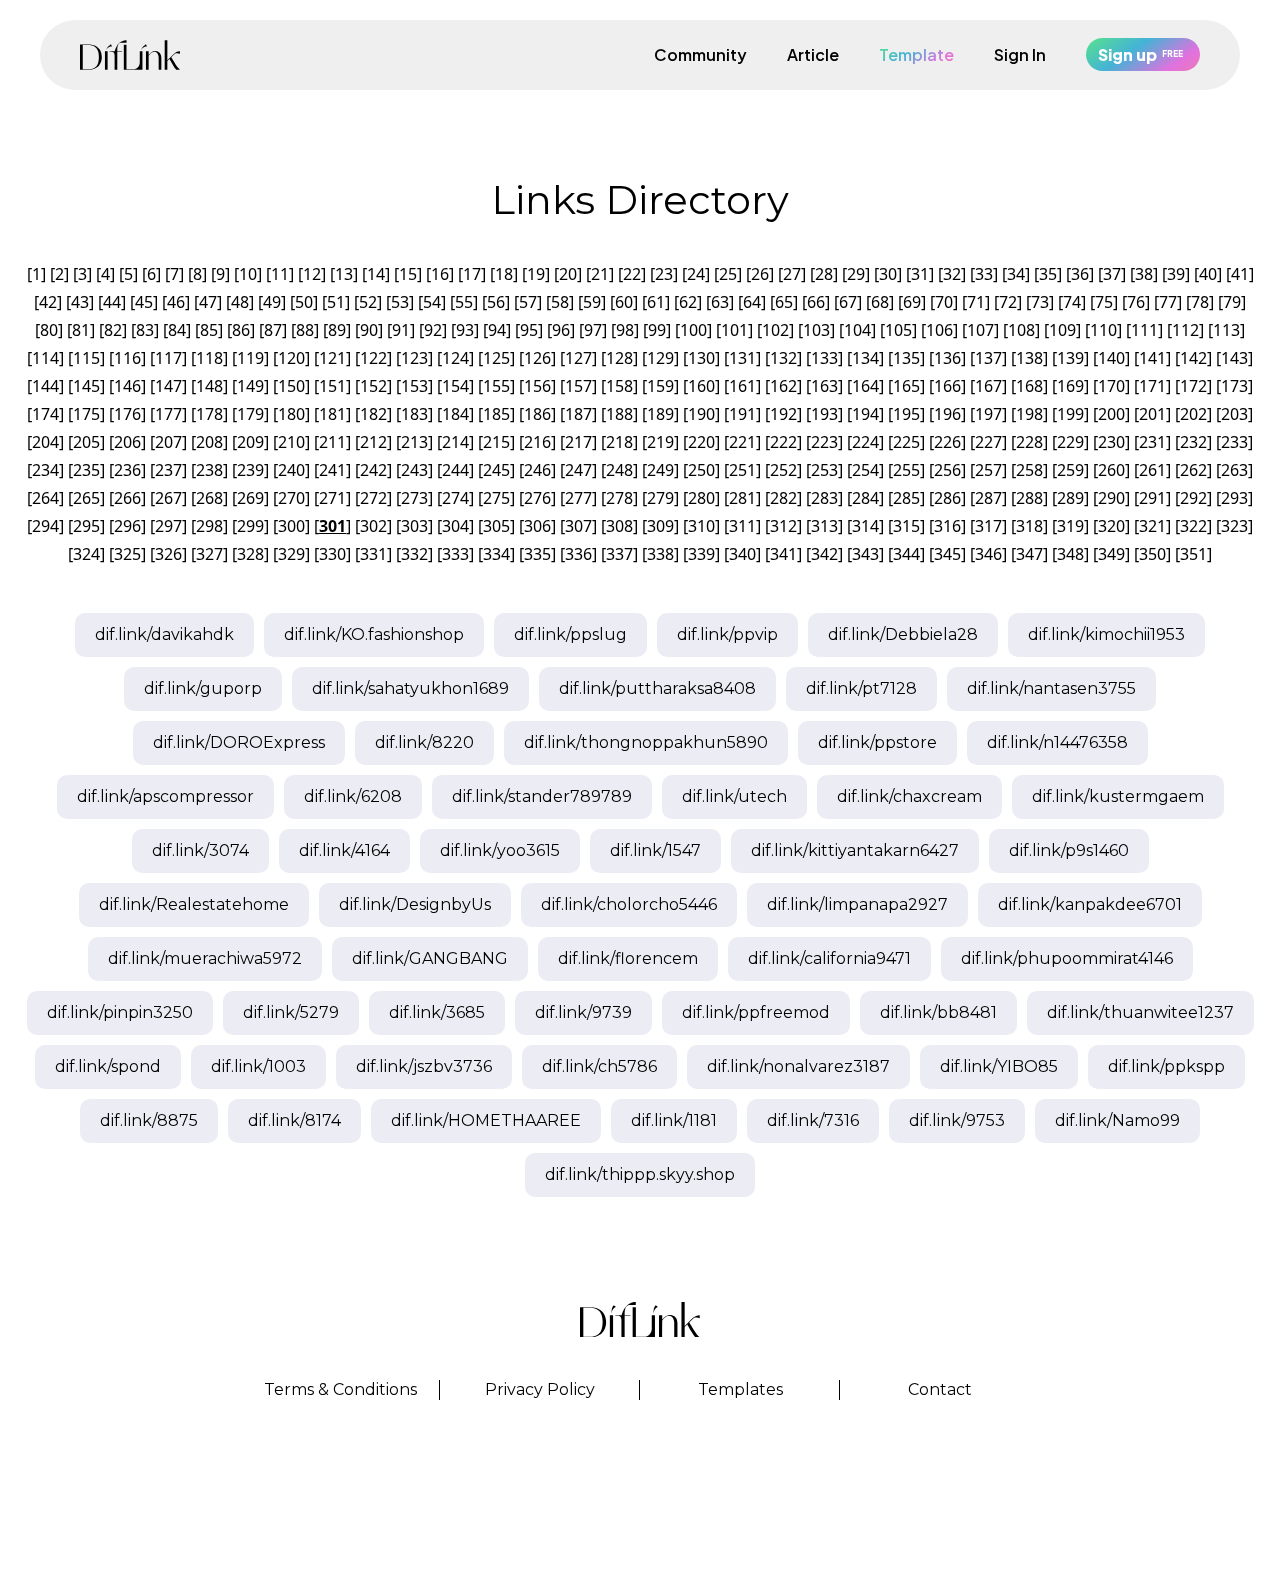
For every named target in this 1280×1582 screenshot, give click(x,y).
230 (1111, 442)
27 (792, 274)
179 (250, 414)
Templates (740, 1389)
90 (369, 330)
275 (496, 498)
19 (536, 274)
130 (701, 358)
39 (1176, 274)
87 (273, 330)
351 (1193, 554)
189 (660, 414)
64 (752, 302)
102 (775, 330)
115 (86, 358)
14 (376, 274)
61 (656, 302)
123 (414, 358)
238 (209, 470)
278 (619, 498)
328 (250, 554)
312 (783, 526)
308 (619, 526)
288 (1029, 498)
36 (1080, 274)
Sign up (1140, 54)
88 (305, 330)
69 (912, 302)
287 (988, 498)
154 (455, 386)
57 (528, 302)
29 (856, 274)
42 (48, 302)
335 (537, 554)
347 (1029, 554)
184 (455, 414)
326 (168, 554)
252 (783, 470)
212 (373, 442)
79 (1232, 302)
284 (865, 498)
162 (783, 386)
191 (742, 414)
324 (86, 554)
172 (1193, 386)
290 (1111, 498)
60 (624, 302)
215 (496, 442)
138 (1029, 358)
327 (209, 554)
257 (988, 470)
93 (465, 330)
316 (947, 526)
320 (1111, 526)
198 (1029, 414)
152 (373, 386)
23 (664, 274)
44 (112, 302)
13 (344, 274)
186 (537, 414)
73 (1040, 302)
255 (906, 470)
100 (693, 330)
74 (1072, 302)
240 (291, 470)
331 (373, 554)
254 (865, 470)
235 (86, 470)
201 (1152, 414)
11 (280, 274)
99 (657, 330)
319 (1070, 526)
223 (824, 442)
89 (337, 330)
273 (414, 498)
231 (1152, 442)
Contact (940, 1389)
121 (332, 358)
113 (1226, 330)
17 (472, 274)
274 (455, 498)
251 (742, 470)
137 (988, 358)
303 (414, 526)
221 (742, 442)
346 (988, 554)
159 (660, 386)
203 (1234, 414)
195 (906, 414)
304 (455, 526)
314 (865, 526)
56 (496, 302)
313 (824, 526)
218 (619, 442)
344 (906, 554)
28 (824, 274)
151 (332, 386)
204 (45, 442)
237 (168, 470)
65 (784, 302)
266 (127, 498)
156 (537, 386)
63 (720, 302)
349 (1111, 554)
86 (241, 330)
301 (332, 526)
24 (696, 274)
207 (168, 442)
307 (578, 526)
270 (291, 498)
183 (414, 414)
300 (291, 526)
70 (944, 302)
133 (824, 358)
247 (578, 470)
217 (578, 442)
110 (1103, 330)
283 (824, 498)
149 (250, 386)
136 (947, 358)
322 (1193, 526)
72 (1008, 302)
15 (408, 274)
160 (701, 386)
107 (980, 330)
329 (291, 554)
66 (816, 302)
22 (632, 274)
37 (1112, 274)
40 (1208, 274)
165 (906, 386)
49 (272, 302)
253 (824, 470)
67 (848, 302)
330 (332, 554)
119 (250, 358)
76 (1136, 302)
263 (1234, 470)
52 (368, 302)
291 (1152, 498)
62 (688, 302)
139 (1070, 358)
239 (250, 470)
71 (976, 302)
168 (1029, 386)
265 (86, 498)
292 (1193, 498)
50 (304, 302)
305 (496, 526)
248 (619, 470)
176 (127, 414)
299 (250, 526)
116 (127, 358)
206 (127, 442)
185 (496, 414)
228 (1029, 442)
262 (1193, 470)
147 (168, 386)
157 (578, 386)
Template (916, 54)
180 (291, 414)
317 (988, 526)
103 (816, 330)
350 (1152, 554)
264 (45, 498)
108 (1021, 330)
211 (332, 442)
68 (880, 302)
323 (1234, 526)
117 (168, 358)
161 (742, 386)
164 (865, 386)
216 (537, 442)
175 (86, 414)
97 (593, 330)
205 (86, 442)
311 (742, 526)
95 (529, 330)
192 (783, 414)
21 (600, 274)
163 (824, 386)
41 (1240, 274)
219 (660, 442)
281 (742, 498)
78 (1200, 302)
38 (1144, 274)
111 (1144, 330)
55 (464, 302)
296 (127, 526)
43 (80, 302)
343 (865, 554)
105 (898, 330)
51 (336, 302)
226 (947, 442)
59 (592, 302)
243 (414, 470)
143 (1234, 358)
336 (578, 554)
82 (113, 330)
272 (373, 498)
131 (742, 358)
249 (660, 470)
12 (312, 274)
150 (291, 386)
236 (127, 470)
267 (168, 498)
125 (496, 358)
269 (250, 498)
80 (49, 330)
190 (701, 414)
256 (947, 470)
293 (1234, 498)
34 (1016, 274)
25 (728, 274)
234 (45, 470)
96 (561, 330)
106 (939, 330)
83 (145, 330)
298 (209, 526)
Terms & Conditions (340, 1389)
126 (537, 358)
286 (947, 498)
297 (168, 526)
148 (209, 386)
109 (1062, 330)
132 (783, 358)
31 (920, 274)
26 (760, 274)
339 (701, 554)
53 (400, 302)
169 (1070, 386)
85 (209, 330)
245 (496, 470)
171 (1152, 386)
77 (1168, 302)
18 (504, 274)
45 (144, 302)
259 (1070, 470)
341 (783, 554)
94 (497, 330)
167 (988, 386)
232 (1193, 442)
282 (783, 498)
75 (1104, 302)
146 (127, 386)
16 (440, 274)
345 (947, 554)
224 (865, 442)
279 (660, 498)
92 (433, 330)
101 (734, 330)
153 (414, 386)
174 (45, 414)
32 (952, 274)
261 (1152, 470)
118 (209, 358)
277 (578, 498)
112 (1185, 330)
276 (537, 498)
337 (619, 554)
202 (1193, 414)
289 (1070, 498)
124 (455, 358)
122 (373, 358)
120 (291, 358)
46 (176, 302)
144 (45, 386)
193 (824, 414)
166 (947, 386)
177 (168, 414)
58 (560, 302)
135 (906, 358)
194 (865, 414)
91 (401, 330)
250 (701, 470)
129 (660, 358)
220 (701, 442)
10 (248, 274)
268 (209, 498)
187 (578, 414)
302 (373, 526)
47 (208, 302)
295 (86, 526)
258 (1029, 470)
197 (988, 414)
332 (414, 554)
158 (619, 386)
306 (537, 526)
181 (332, 414)
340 (742, 554)
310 (701, 526)
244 (455, 470)
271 (332, 498)
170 (1111, 386)
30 (888, 274)
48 (240, 302)
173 (1234, 386)
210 (291, 442)
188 (619, 414)
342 (824, 554)
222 (783, 442)
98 (625, 330)
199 (1070, 414)
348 (1070, 554)
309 (660, 526)
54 (432, 302)
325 (127, 554)
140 (1111, 358)
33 (984, 274)
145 (86, 386)
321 (1152, 526)
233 (1234, 442)
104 (857, 330)
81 (81, 330)
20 (568, 274)
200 (1111, 414)
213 (414, 442)
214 (455, 442)
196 (947, 414)
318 (1029, 526)
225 (906, 442)
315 (906, 526)
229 (1070, 442)
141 (1152, 358)
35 (1048, 274)
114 (45, 358)
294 (45, 526)
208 (209, 442)
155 (496, 386)
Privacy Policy (540, 1389)
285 (906, 498)
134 (865, 358)
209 (250, 442)
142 (1193, 358)
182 (373, 414)
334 (496, 554)
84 (177, 330)
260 (1111, 470)
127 (578, 358)
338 (660, 554)
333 (455, 554)
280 (701, 498)
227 (988, 442)
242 (373, 470)
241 (332, 470)
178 (209, 414)
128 (619, 358)
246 (537, 470)
